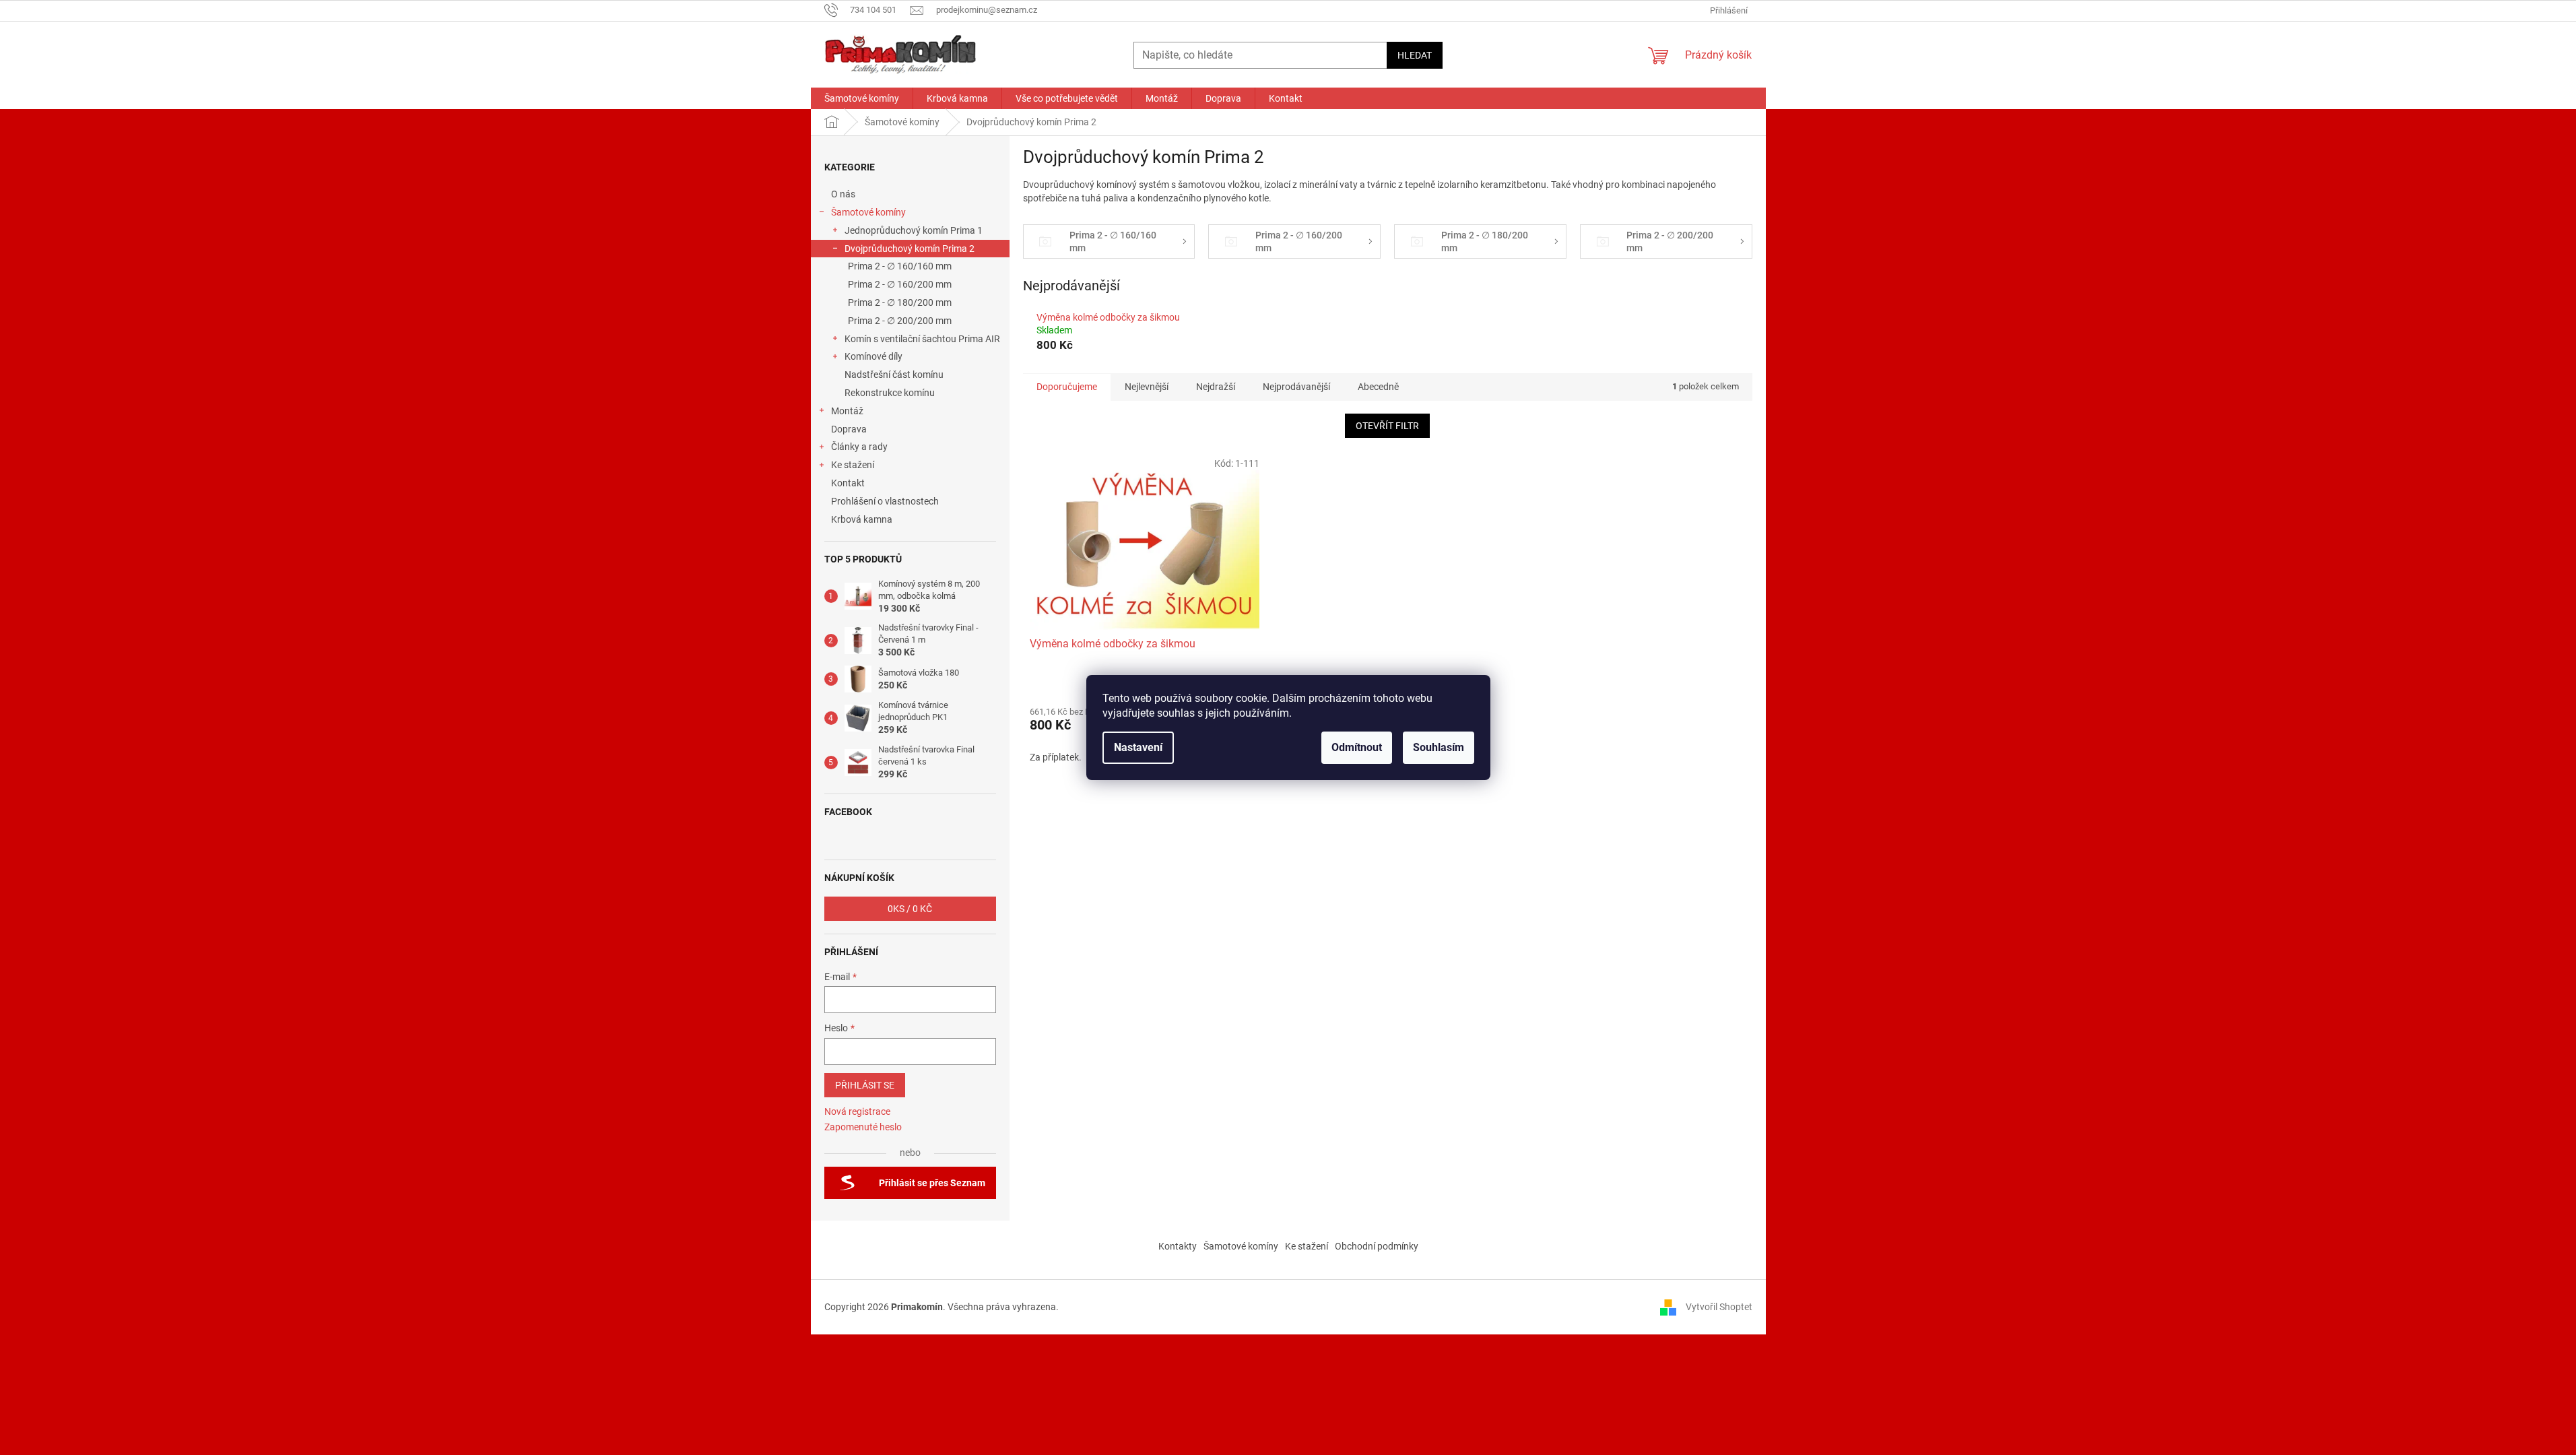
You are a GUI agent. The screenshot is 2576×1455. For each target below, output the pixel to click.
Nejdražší (1216, 387)
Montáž (847, 411)
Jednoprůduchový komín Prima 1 (914, 230)
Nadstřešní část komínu (894, 375)
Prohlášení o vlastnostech (885, 501)
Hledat (1415, 55)
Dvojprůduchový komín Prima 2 (910, 249)
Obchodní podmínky (1377, 1246)
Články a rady (859, 447)
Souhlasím (1439, 747)
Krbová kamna (862, 519)
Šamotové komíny (868, 212)
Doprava (850, 429)
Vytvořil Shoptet (1719, 1306)
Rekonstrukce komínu (890, 393)
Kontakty (1178, 1246)
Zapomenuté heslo (863, 1127)
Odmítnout (1357, 747)
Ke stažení (853, 465)
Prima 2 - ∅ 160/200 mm (900, 284)
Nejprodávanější (1296, 387)
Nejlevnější (1147, 387)
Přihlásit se (865, 1085)
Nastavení (1138, 747)
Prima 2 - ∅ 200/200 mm (900, 321)
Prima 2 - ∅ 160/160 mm (900, 266)
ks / (910, 909)
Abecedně (1378, 387)
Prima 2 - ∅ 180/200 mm (900, 302)
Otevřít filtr (1387, 426)
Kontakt (848, 483)
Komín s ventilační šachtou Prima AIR (922, 339)
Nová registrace (857, 1111)
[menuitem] (862, 98)
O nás (843, 194)
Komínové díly (873, 356)
